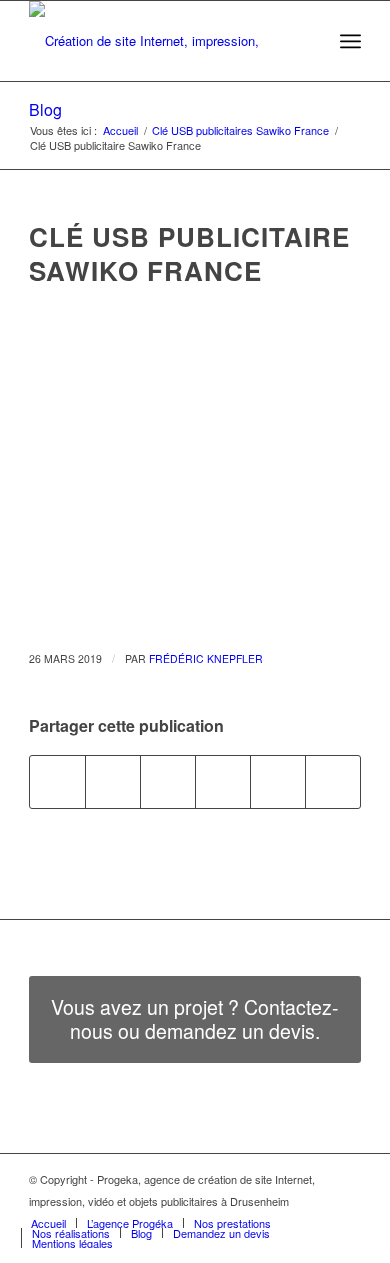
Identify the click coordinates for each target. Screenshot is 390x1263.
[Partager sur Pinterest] (278, 782)
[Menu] (350, 41)
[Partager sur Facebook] (57, 782)
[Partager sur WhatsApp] (223, 782)
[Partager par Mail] (333, 782)
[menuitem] (306, 41)
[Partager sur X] (113, 782)
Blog (45, 109)
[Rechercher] (306, 41)
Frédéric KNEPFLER (206, 658)
